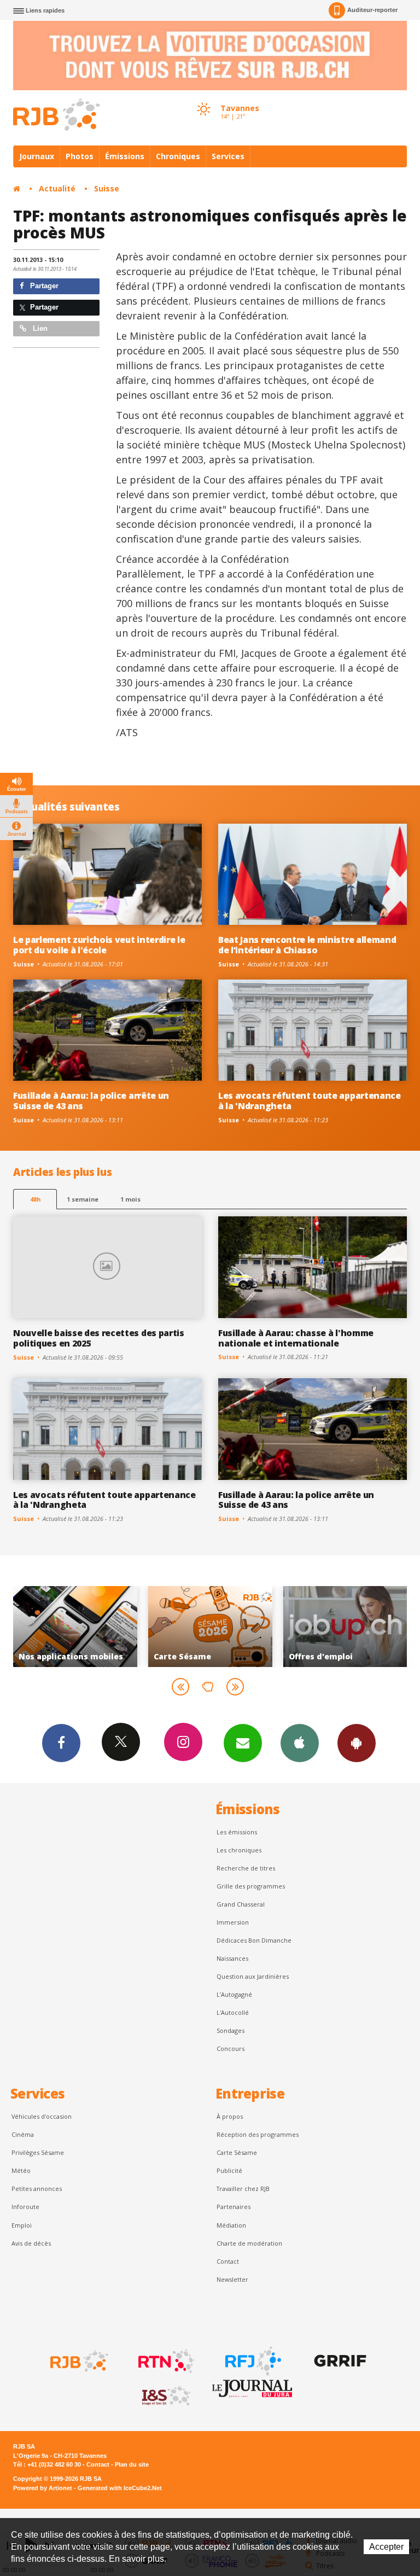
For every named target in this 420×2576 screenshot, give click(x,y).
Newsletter (232, 2279)
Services (228, 156)
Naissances (232, 1958)
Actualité (57, 188)
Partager (43, 286)
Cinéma (23, 2134)
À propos (230, 2116)
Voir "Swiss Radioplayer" (345, 1627)
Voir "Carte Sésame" (75, 1627)
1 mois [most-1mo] (130, 1199)
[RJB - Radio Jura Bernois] (78, 2361)
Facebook (61, 1743)
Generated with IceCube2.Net (120, 2488)
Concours (231, 2048)
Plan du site (132, 2464)
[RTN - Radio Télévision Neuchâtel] (165, 2361)
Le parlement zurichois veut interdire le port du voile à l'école (99, 945)
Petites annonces (37, 2189)
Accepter (386, 2547)
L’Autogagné (234, 1994)
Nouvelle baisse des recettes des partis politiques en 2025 (99, 1338)
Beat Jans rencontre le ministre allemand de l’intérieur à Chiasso (307, 945)
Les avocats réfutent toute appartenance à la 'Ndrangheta (310, 1101)
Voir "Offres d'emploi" (210, 1627)
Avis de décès (31, 2243)
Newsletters (243, 1743)
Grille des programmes (251, 1886)
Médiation (231, 2225)
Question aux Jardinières (253, 1976)
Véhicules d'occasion (42, 2116)
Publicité (229, 2170)
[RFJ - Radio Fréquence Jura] (252, 2361)
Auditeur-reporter (372, 10)
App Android (357, 1743)
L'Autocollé (233, 2012)
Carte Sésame (237, 2152)
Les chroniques (239, 1850)
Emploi (22, 2225)
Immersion (233, 1922)
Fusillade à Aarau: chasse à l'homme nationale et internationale (296, 1338)
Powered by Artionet (43, 2488)
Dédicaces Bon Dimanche (254, 1940)
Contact (228, 2261)
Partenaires (234, 2207)
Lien (39, 328)
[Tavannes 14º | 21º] (203, 99)
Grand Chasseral (241, 1904)
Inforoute (25, 2207)
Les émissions (237, 1832)
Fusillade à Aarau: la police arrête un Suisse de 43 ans (91, 1101)
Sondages (231, 2030)
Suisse (107, 188)
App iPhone (300, 1743)
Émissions (125, 156)
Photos (80, 156)
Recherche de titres (246, 1868)
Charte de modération (249, 2243)
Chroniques (178, 156)
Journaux (37, 156)
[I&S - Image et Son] (165, 2396)
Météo (21, 2170)
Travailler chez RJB (243, 2189)
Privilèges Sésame (38, 2152)
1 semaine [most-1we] (83, 1199)
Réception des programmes (258, 2134)
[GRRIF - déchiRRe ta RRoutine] (339, 2361)
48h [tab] (35, 1199)
